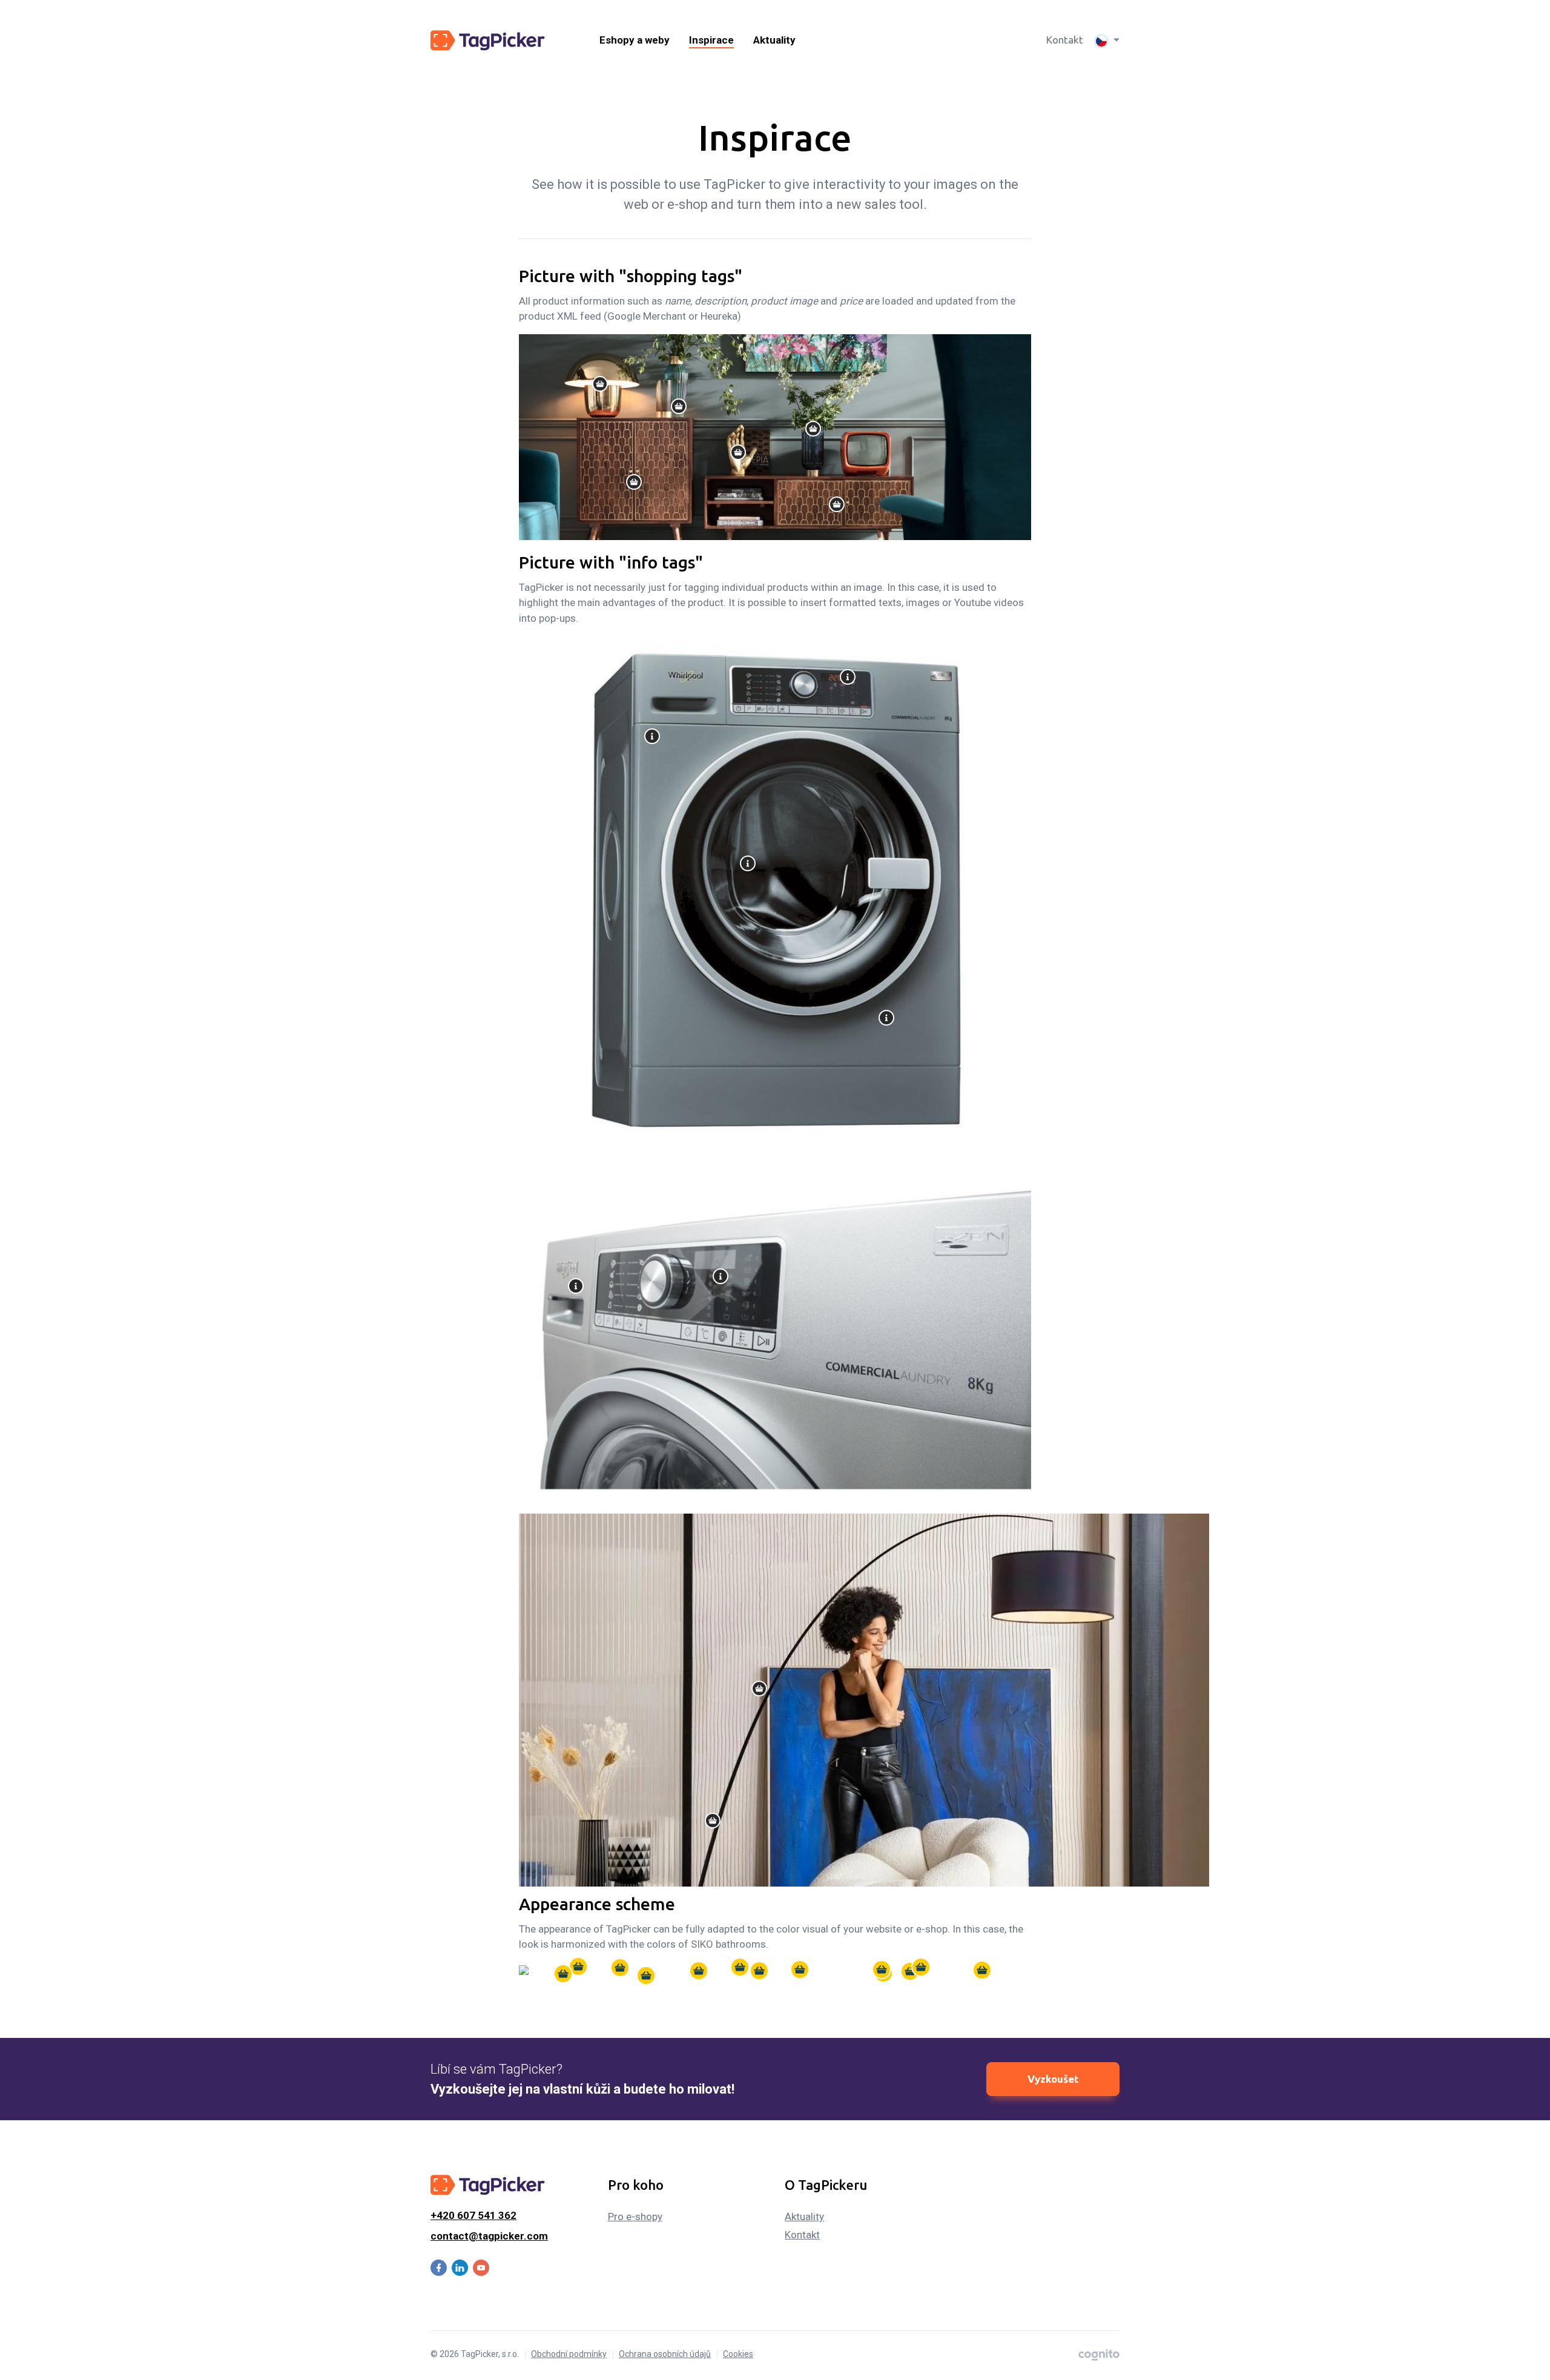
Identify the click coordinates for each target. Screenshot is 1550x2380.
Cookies (738, 2354)
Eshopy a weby (635, 40)
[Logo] (488, 40)
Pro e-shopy (635, 2217)
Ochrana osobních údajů (665, 2354)
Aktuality (774, 40)
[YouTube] (481, 2268)
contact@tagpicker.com (489, 2236)
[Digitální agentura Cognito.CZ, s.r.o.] (1099, 2354)
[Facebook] (439, 2267)
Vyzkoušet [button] (1053, 2079)
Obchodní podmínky (569, 2354)
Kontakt (1065, 40)
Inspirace (711, 40)
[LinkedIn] (460, 2268)
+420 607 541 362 (473, 2215)
